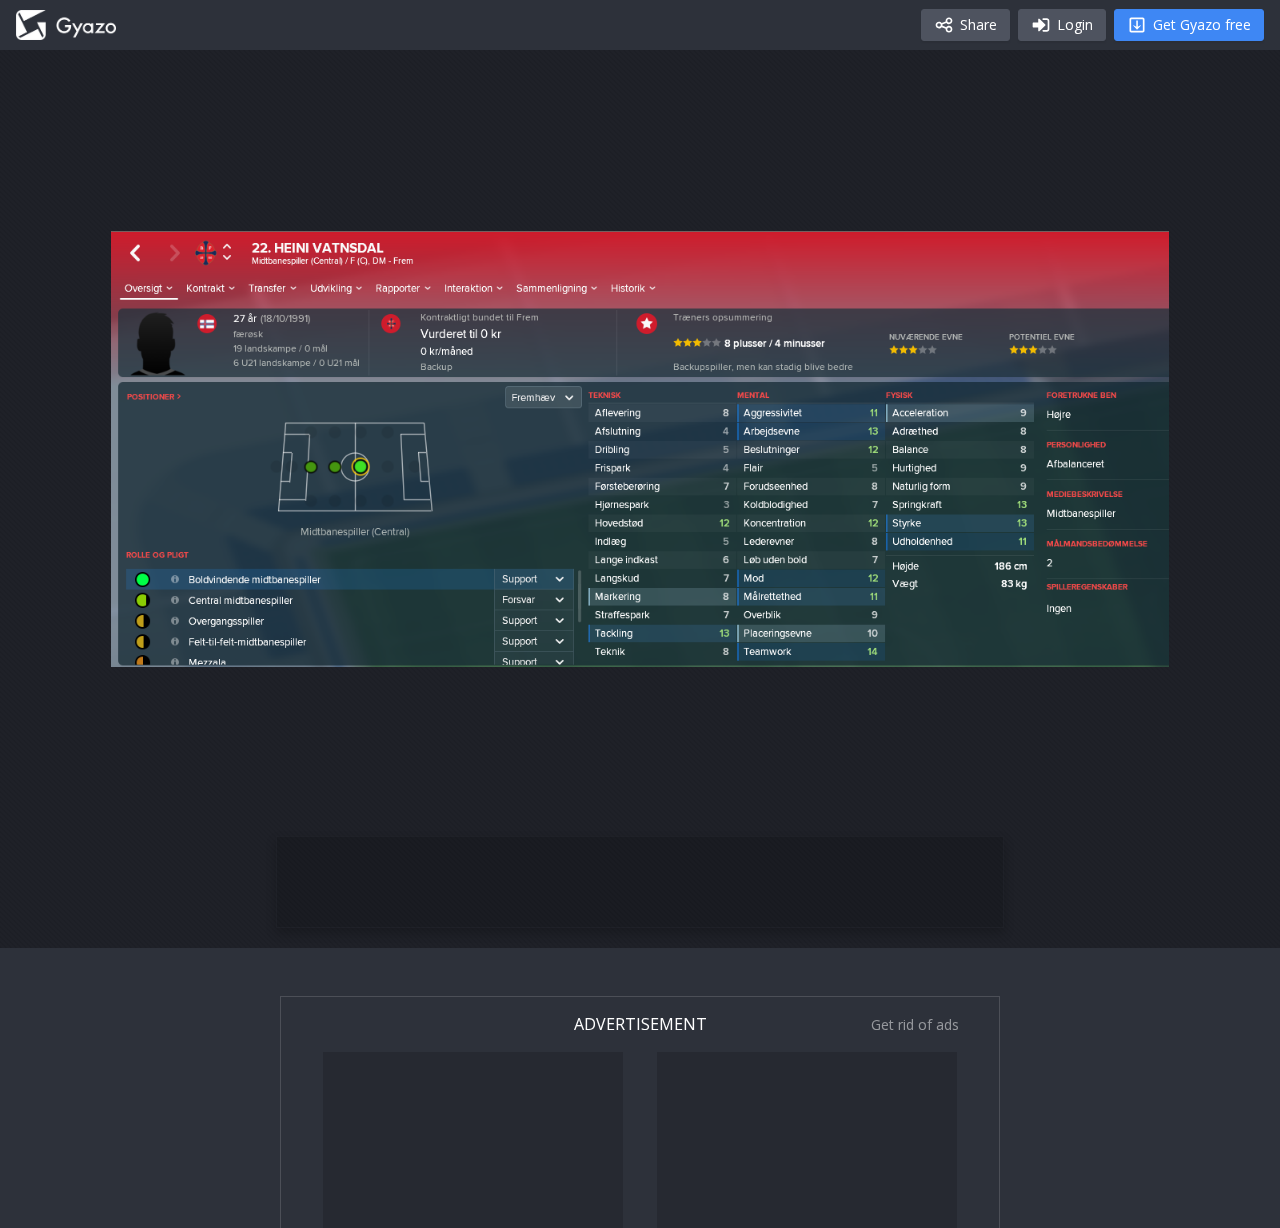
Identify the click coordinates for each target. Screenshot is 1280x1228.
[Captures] (66, 25)
